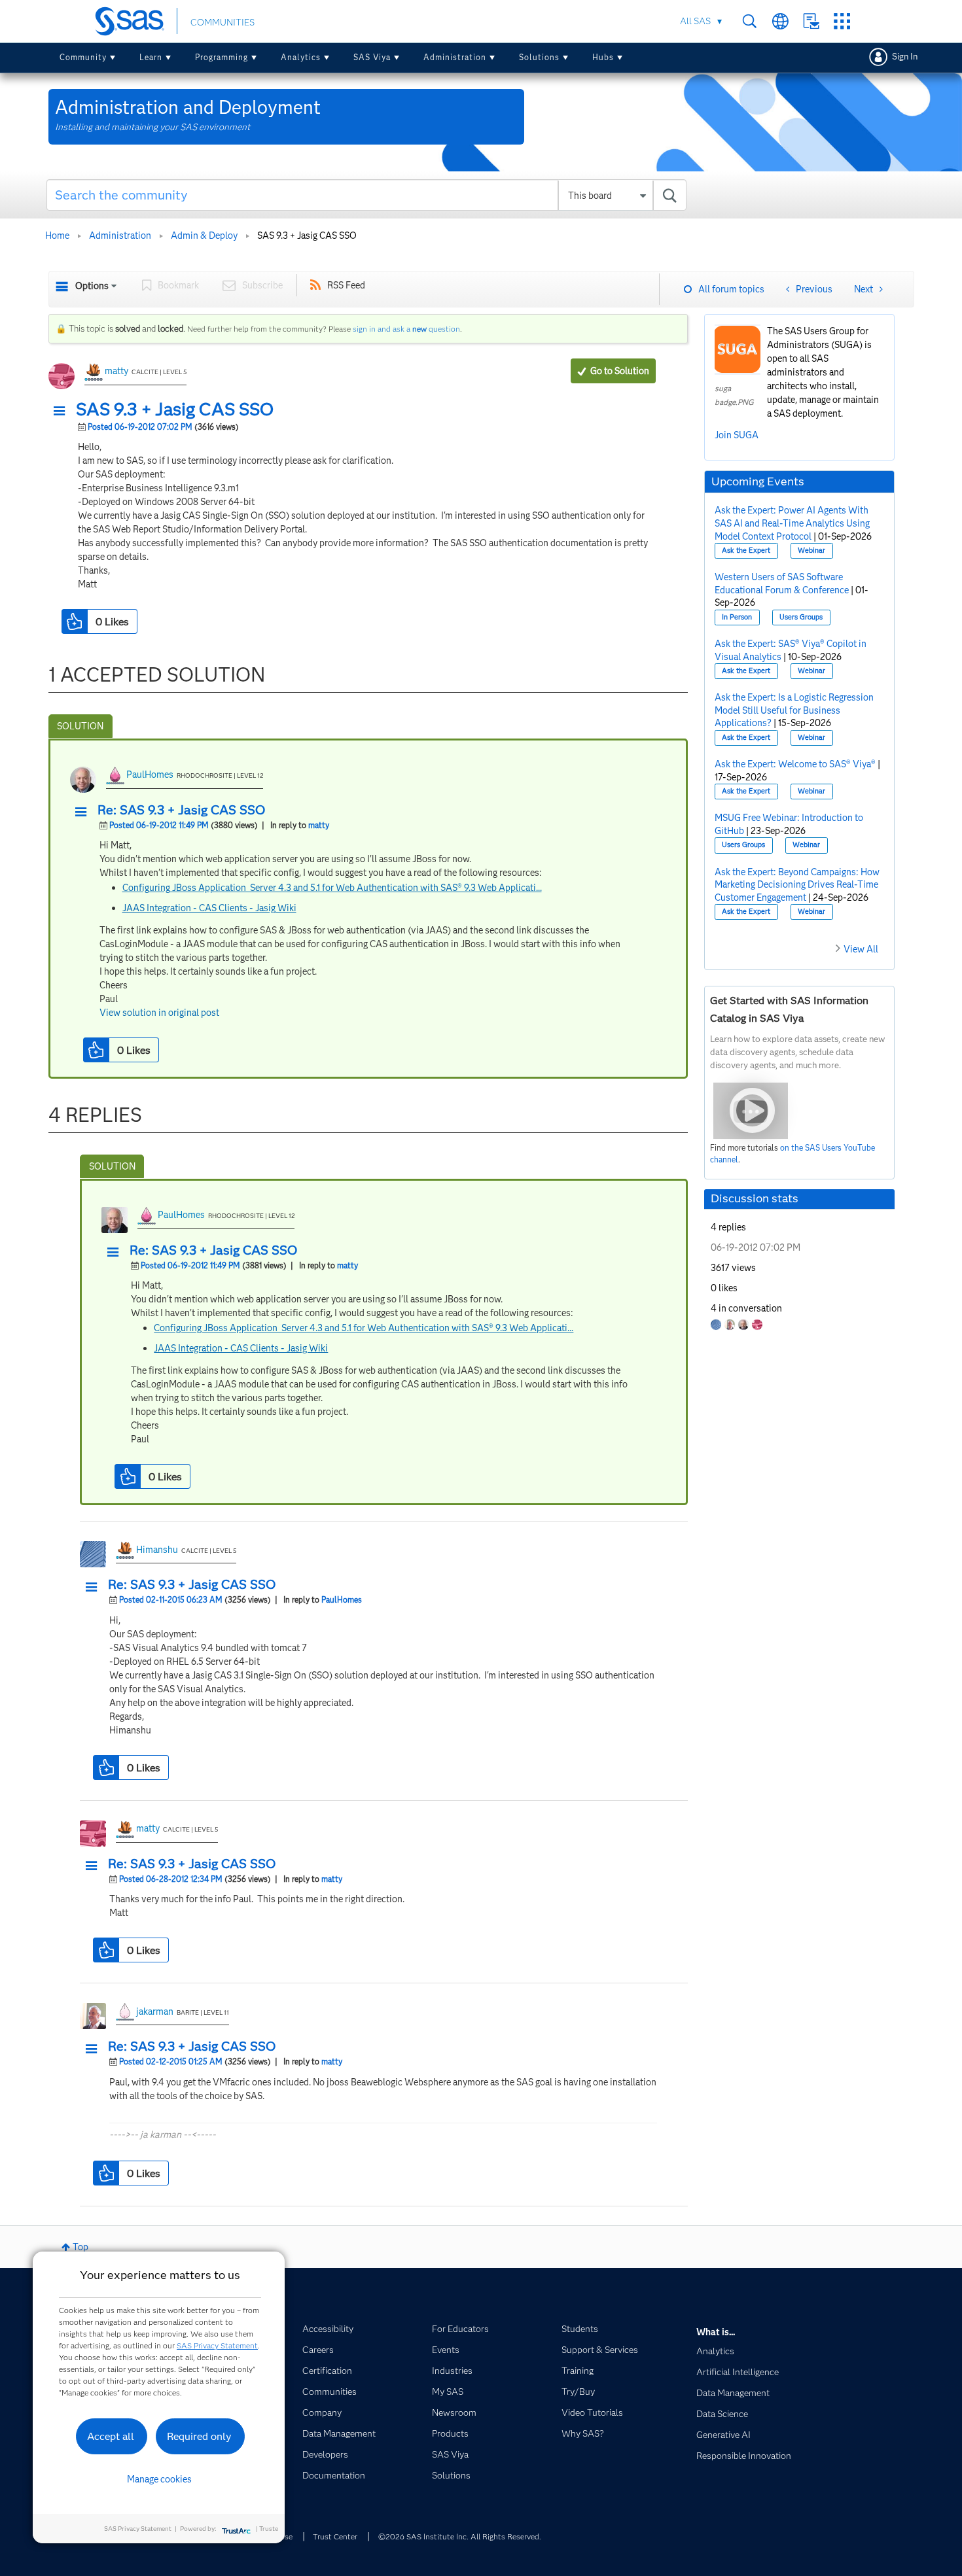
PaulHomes (150, 775)
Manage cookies (159, 2479)
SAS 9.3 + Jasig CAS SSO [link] (307, 235)
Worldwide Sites (780, 21)
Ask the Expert (746, 550)
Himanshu (157, 1550)
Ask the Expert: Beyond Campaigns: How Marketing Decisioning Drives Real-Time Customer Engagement (797, 885)
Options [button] (92, 286)
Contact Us (811, 21)
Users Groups (801, 617)
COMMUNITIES (223, 22)
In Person (737, 617)
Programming (222, 57)
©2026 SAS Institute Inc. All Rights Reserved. (460, 2536)
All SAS (695, 21)
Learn (151, 57)
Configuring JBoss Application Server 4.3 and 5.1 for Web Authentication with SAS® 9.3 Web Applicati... (332, 888)
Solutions (539, 57)
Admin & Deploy (204, 235)
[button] (63, 411)
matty (116, 371)
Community (83, 57)
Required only (199, 2436)
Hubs (603, 57)
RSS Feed (346, 285)
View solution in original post (159, 1013)
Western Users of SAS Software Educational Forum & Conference (782, 583)
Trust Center (335, 2536)
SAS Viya (372, 57)
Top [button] (80, 2247)
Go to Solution (620, 371)
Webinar (811, 550)
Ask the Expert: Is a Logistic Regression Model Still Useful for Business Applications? (794, 710)
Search (750, 21)
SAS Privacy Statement (217, 2345)
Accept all (111, 2436)
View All (861, 949)
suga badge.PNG (734, 395)
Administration (455, 57)
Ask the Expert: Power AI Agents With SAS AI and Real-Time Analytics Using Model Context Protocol (792, 523)
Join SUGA (737, 435)
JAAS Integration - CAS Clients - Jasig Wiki (209, 908)
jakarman (155, 2011)
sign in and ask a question (406, 329)
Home (57, 235)
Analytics (301, 57)
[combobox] (367, 195)
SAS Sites (842, 21)
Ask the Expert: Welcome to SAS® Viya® (795, 764)
